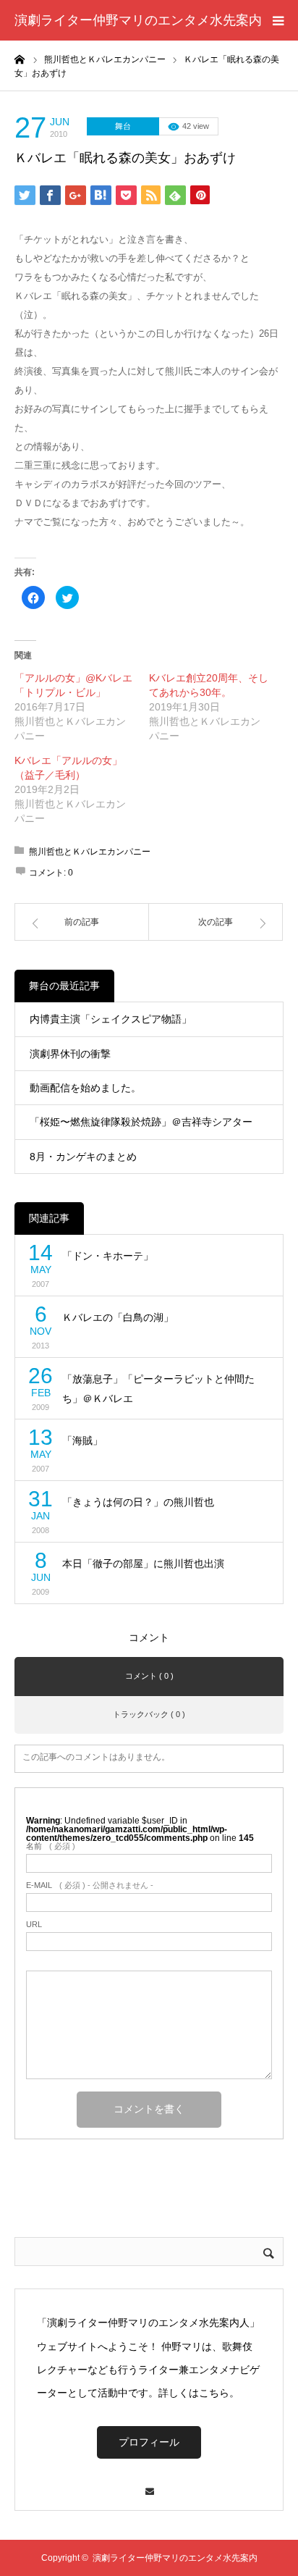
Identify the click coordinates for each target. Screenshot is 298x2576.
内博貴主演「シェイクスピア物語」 (111, 1019)
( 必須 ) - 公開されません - (90, 1885)
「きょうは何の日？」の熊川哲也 (138, 1502)
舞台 (123, 126)
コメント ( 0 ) (149, 1676)
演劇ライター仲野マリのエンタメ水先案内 (138, 20)
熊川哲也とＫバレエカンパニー (90, 852)
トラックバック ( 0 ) (149, 1714)
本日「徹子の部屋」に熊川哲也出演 (143, 1564)
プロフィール (149, 2442)
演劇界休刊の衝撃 (70, 1054)
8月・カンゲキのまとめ (83, 1157)
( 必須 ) (51, 1846)
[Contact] (149, 2484)
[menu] (278, 20)
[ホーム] (20, 59)
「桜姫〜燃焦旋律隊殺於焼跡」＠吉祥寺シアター (141, 1122)
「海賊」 (82, 1440)
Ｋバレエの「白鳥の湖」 (118, 1317)
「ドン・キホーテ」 (108, 1256)
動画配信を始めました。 (85, 1088)
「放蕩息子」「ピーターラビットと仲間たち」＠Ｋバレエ (158, 1389)
